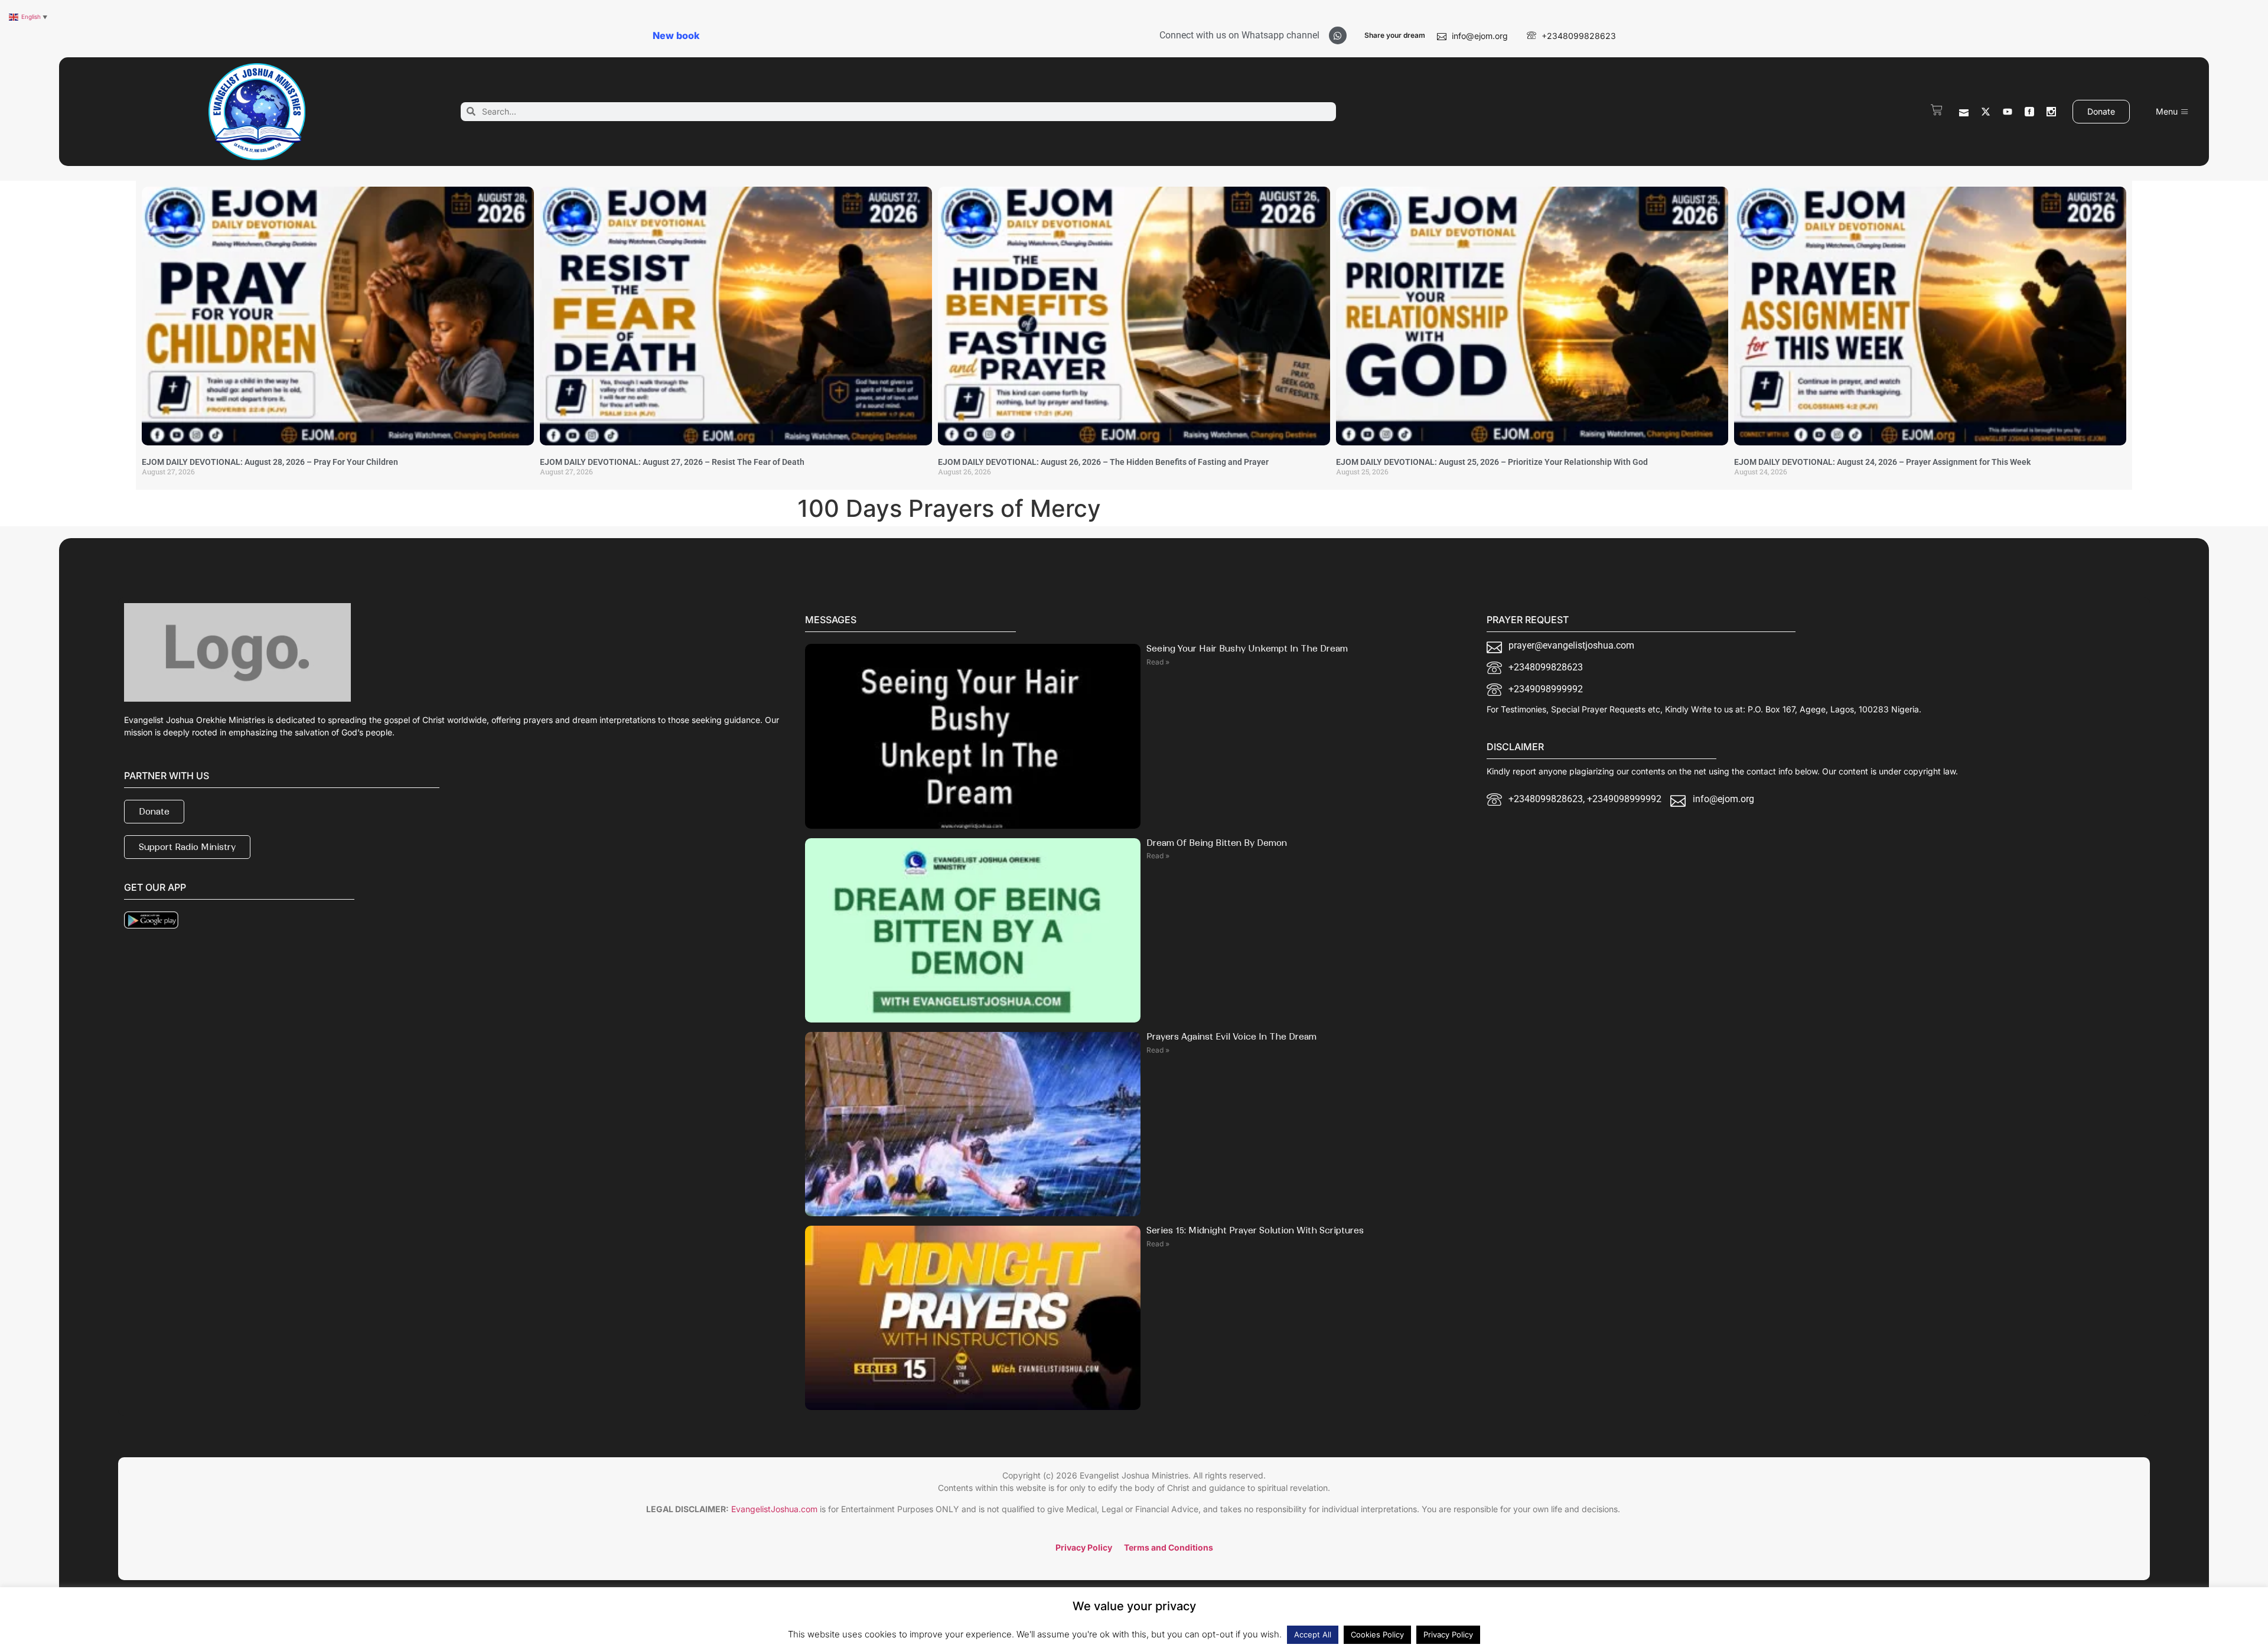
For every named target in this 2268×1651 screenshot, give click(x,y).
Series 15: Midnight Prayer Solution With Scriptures (1255, 1230)
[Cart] (1937, 110)
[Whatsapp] (1338, 35)
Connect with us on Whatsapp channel (1239, 35)
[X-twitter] (1986, 112)
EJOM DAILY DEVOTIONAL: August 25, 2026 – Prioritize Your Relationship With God (1492, 462)
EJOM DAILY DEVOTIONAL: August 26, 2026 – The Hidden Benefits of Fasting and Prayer (1103, 462)
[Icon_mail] (1964, 112)
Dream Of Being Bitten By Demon (1217, 843)
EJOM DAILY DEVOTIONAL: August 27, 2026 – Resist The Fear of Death (672, 462)
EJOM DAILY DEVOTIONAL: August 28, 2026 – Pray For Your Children (270, 462)
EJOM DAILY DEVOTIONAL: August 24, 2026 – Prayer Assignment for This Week (1882, 462)
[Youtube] (2008, 112)
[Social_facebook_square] (2029, 112)
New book (676, 35)
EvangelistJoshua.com (774, 1509)
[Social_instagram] (2051, 112)
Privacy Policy (1448, 1634)
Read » (1158, 662)
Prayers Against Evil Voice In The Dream (1231, 1037)
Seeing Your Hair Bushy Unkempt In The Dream (1247, 649)
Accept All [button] (1313, 1634)
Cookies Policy (1377, 1634)
